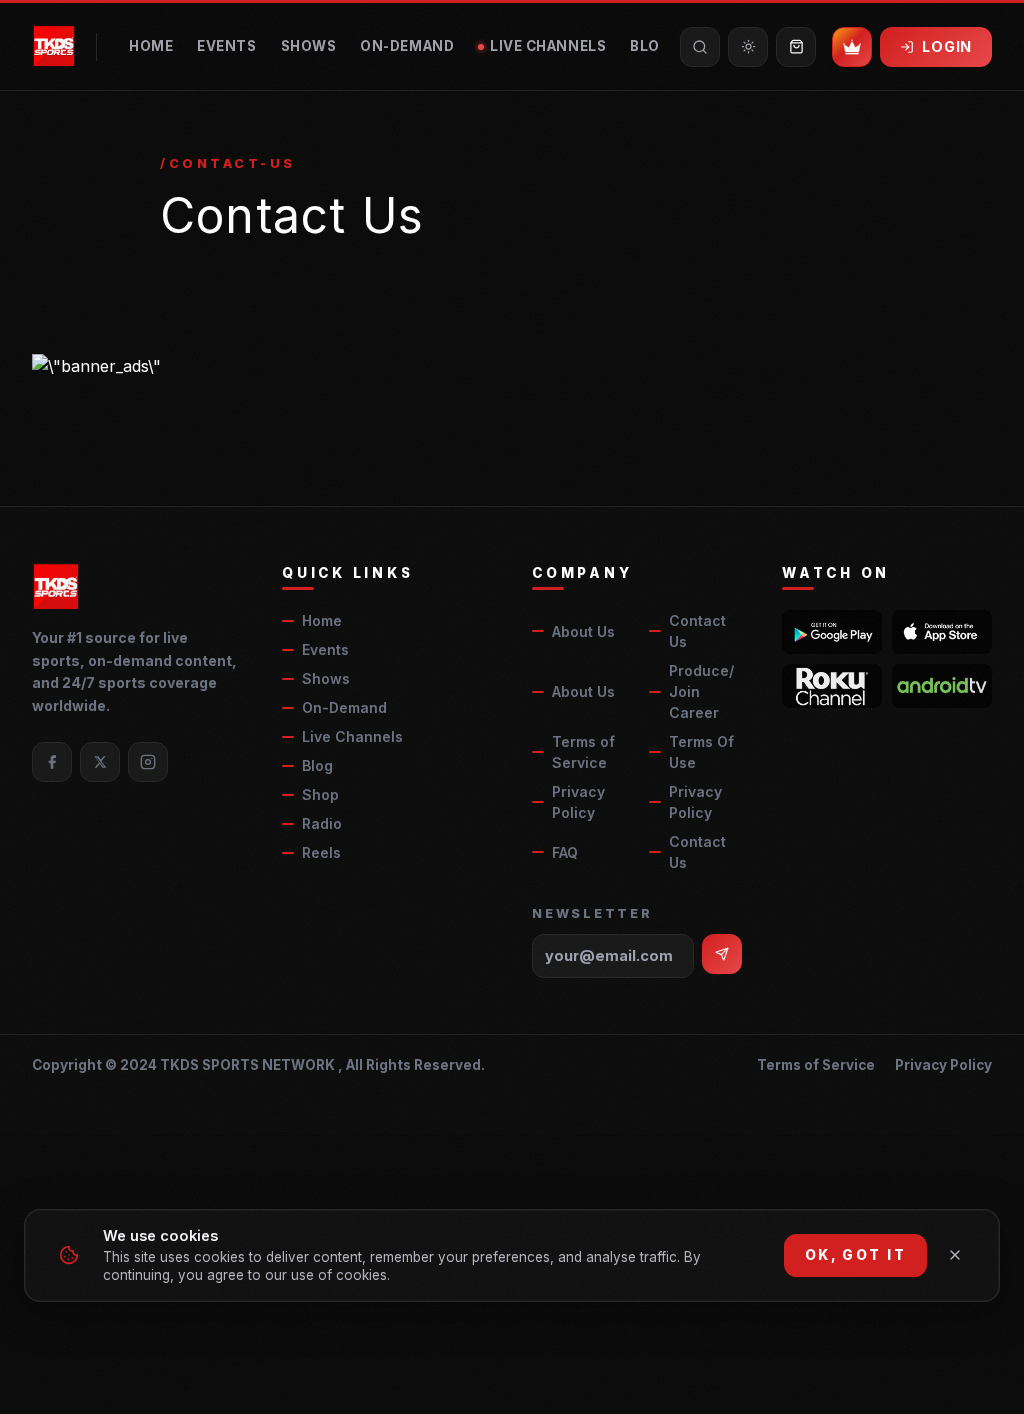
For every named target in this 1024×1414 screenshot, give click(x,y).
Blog (650, 46)
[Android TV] (942, 686)
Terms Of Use (701, 752)
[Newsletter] (722, 954)
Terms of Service (583, 752)
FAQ (565, 852)
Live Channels (548, 46)
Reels (321, 852)
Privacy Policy (578, 802)
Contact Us (697, 631)
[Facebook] (52, 762)
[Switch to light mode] (748, 47)
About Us (583, 631)
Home (151, 46)
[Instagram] (148, 762)
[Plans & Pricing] (852, 47)
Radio (322, 823)
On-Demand (407, 46)
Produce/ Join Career (701, 691)
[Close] (955, 1255)
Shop (320, 794)
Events (226, 46)
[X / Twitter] (100, 762)
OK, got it (855, 1255)
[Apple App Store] (942, 632)
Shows (309, 46)
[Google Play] (832, 632)
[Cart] (796, 47)
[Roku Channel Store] (832, 686)
